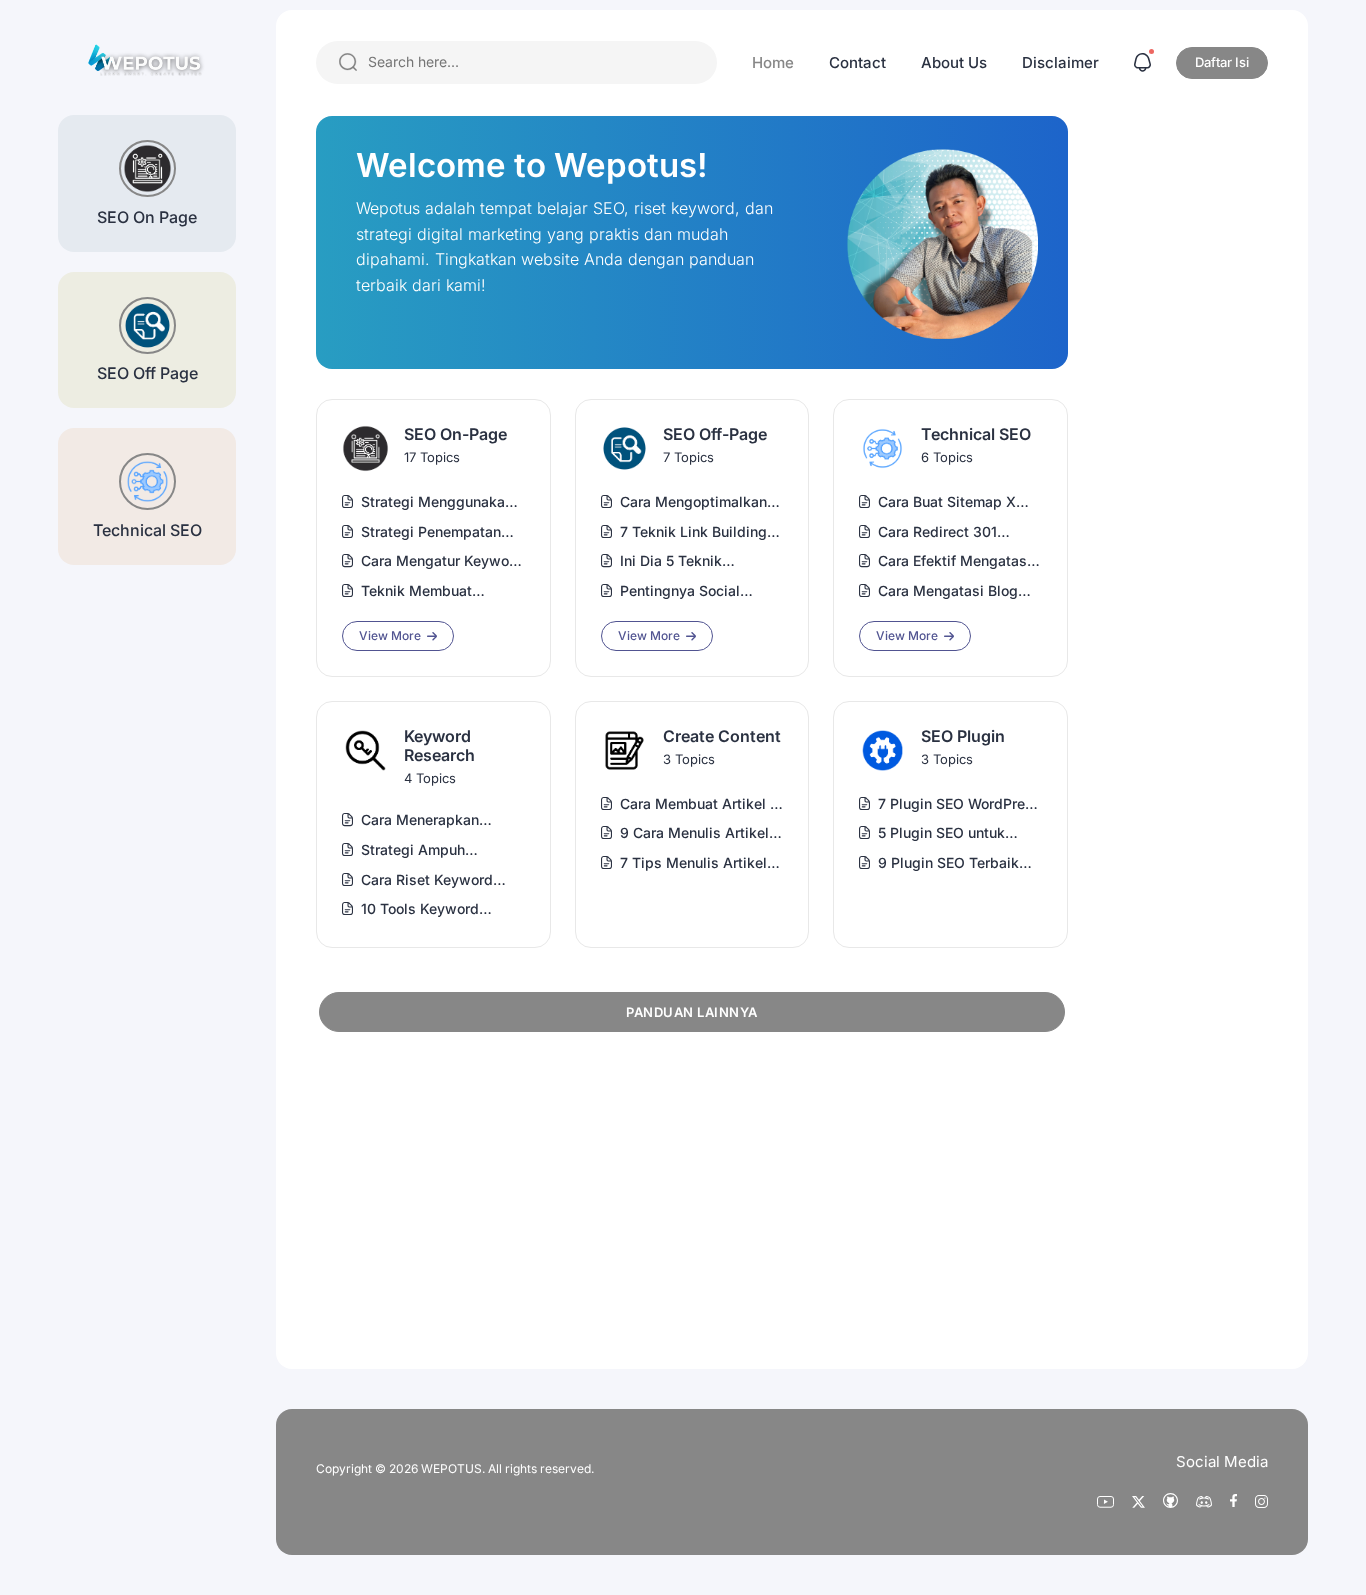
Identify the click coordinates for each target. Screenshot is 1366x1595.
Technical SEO (976, 434)
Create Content (722, 736)
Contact (857, 62)
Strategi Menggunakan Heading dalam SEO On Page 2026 (439, 502)
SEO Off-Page (715, 434)
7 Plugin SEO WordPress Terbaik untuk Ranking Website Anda (959, 804)
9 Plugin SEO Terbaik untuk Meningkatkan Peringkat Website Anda (959, 863)
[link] (365, 448)
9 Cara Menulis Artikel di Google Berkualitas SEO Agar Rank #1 (694, 833)
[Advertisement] (466, 1197)
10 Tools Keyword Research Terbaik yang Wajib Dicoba (437, 909)
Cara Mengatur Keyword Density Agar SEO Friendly (442, 561)
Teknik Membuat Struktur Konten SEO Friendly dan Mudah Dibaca (428, 591)
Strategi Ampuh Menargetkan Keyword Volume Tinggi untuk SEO (436, 850)
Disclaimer (1060, 62)
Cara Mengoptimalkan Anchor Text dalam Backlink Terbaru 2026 (696, 502)
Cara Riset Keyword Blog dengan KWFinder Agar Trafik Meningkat (438, 880)
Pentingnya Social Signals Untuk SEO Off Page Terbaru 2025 (694, 591)
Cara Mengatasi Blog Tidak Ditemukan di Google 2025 (948, 591)
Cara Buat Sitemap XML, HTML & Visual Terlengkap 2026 (959, 502)
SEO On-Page (455, 434)
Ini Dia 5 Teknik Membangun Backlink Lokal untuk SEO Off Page (692, 561)
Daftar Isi (1222, 62)
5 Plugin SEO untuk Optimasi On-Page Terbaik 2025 (941, 833)
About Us (954, 62)
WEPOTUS (451, 1468)
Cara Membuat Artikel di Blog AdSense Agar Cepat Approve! (701, 804)
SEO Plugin (963, 736)
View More (390, 635)
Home (773, 62)
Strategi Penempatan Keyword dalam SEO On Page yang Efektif (440, 532)
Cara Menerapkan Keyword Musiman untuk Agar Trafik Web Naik (435, 820)
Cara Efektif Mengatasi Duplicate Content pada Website (957, 561)
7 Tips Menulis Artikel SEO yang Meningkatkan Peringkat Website (701, 863)
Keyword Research (439, 746)
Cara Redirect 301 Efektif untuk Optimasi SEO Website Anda (952, 532)
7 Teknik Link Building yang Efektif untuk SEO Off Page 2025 (696, 532)
